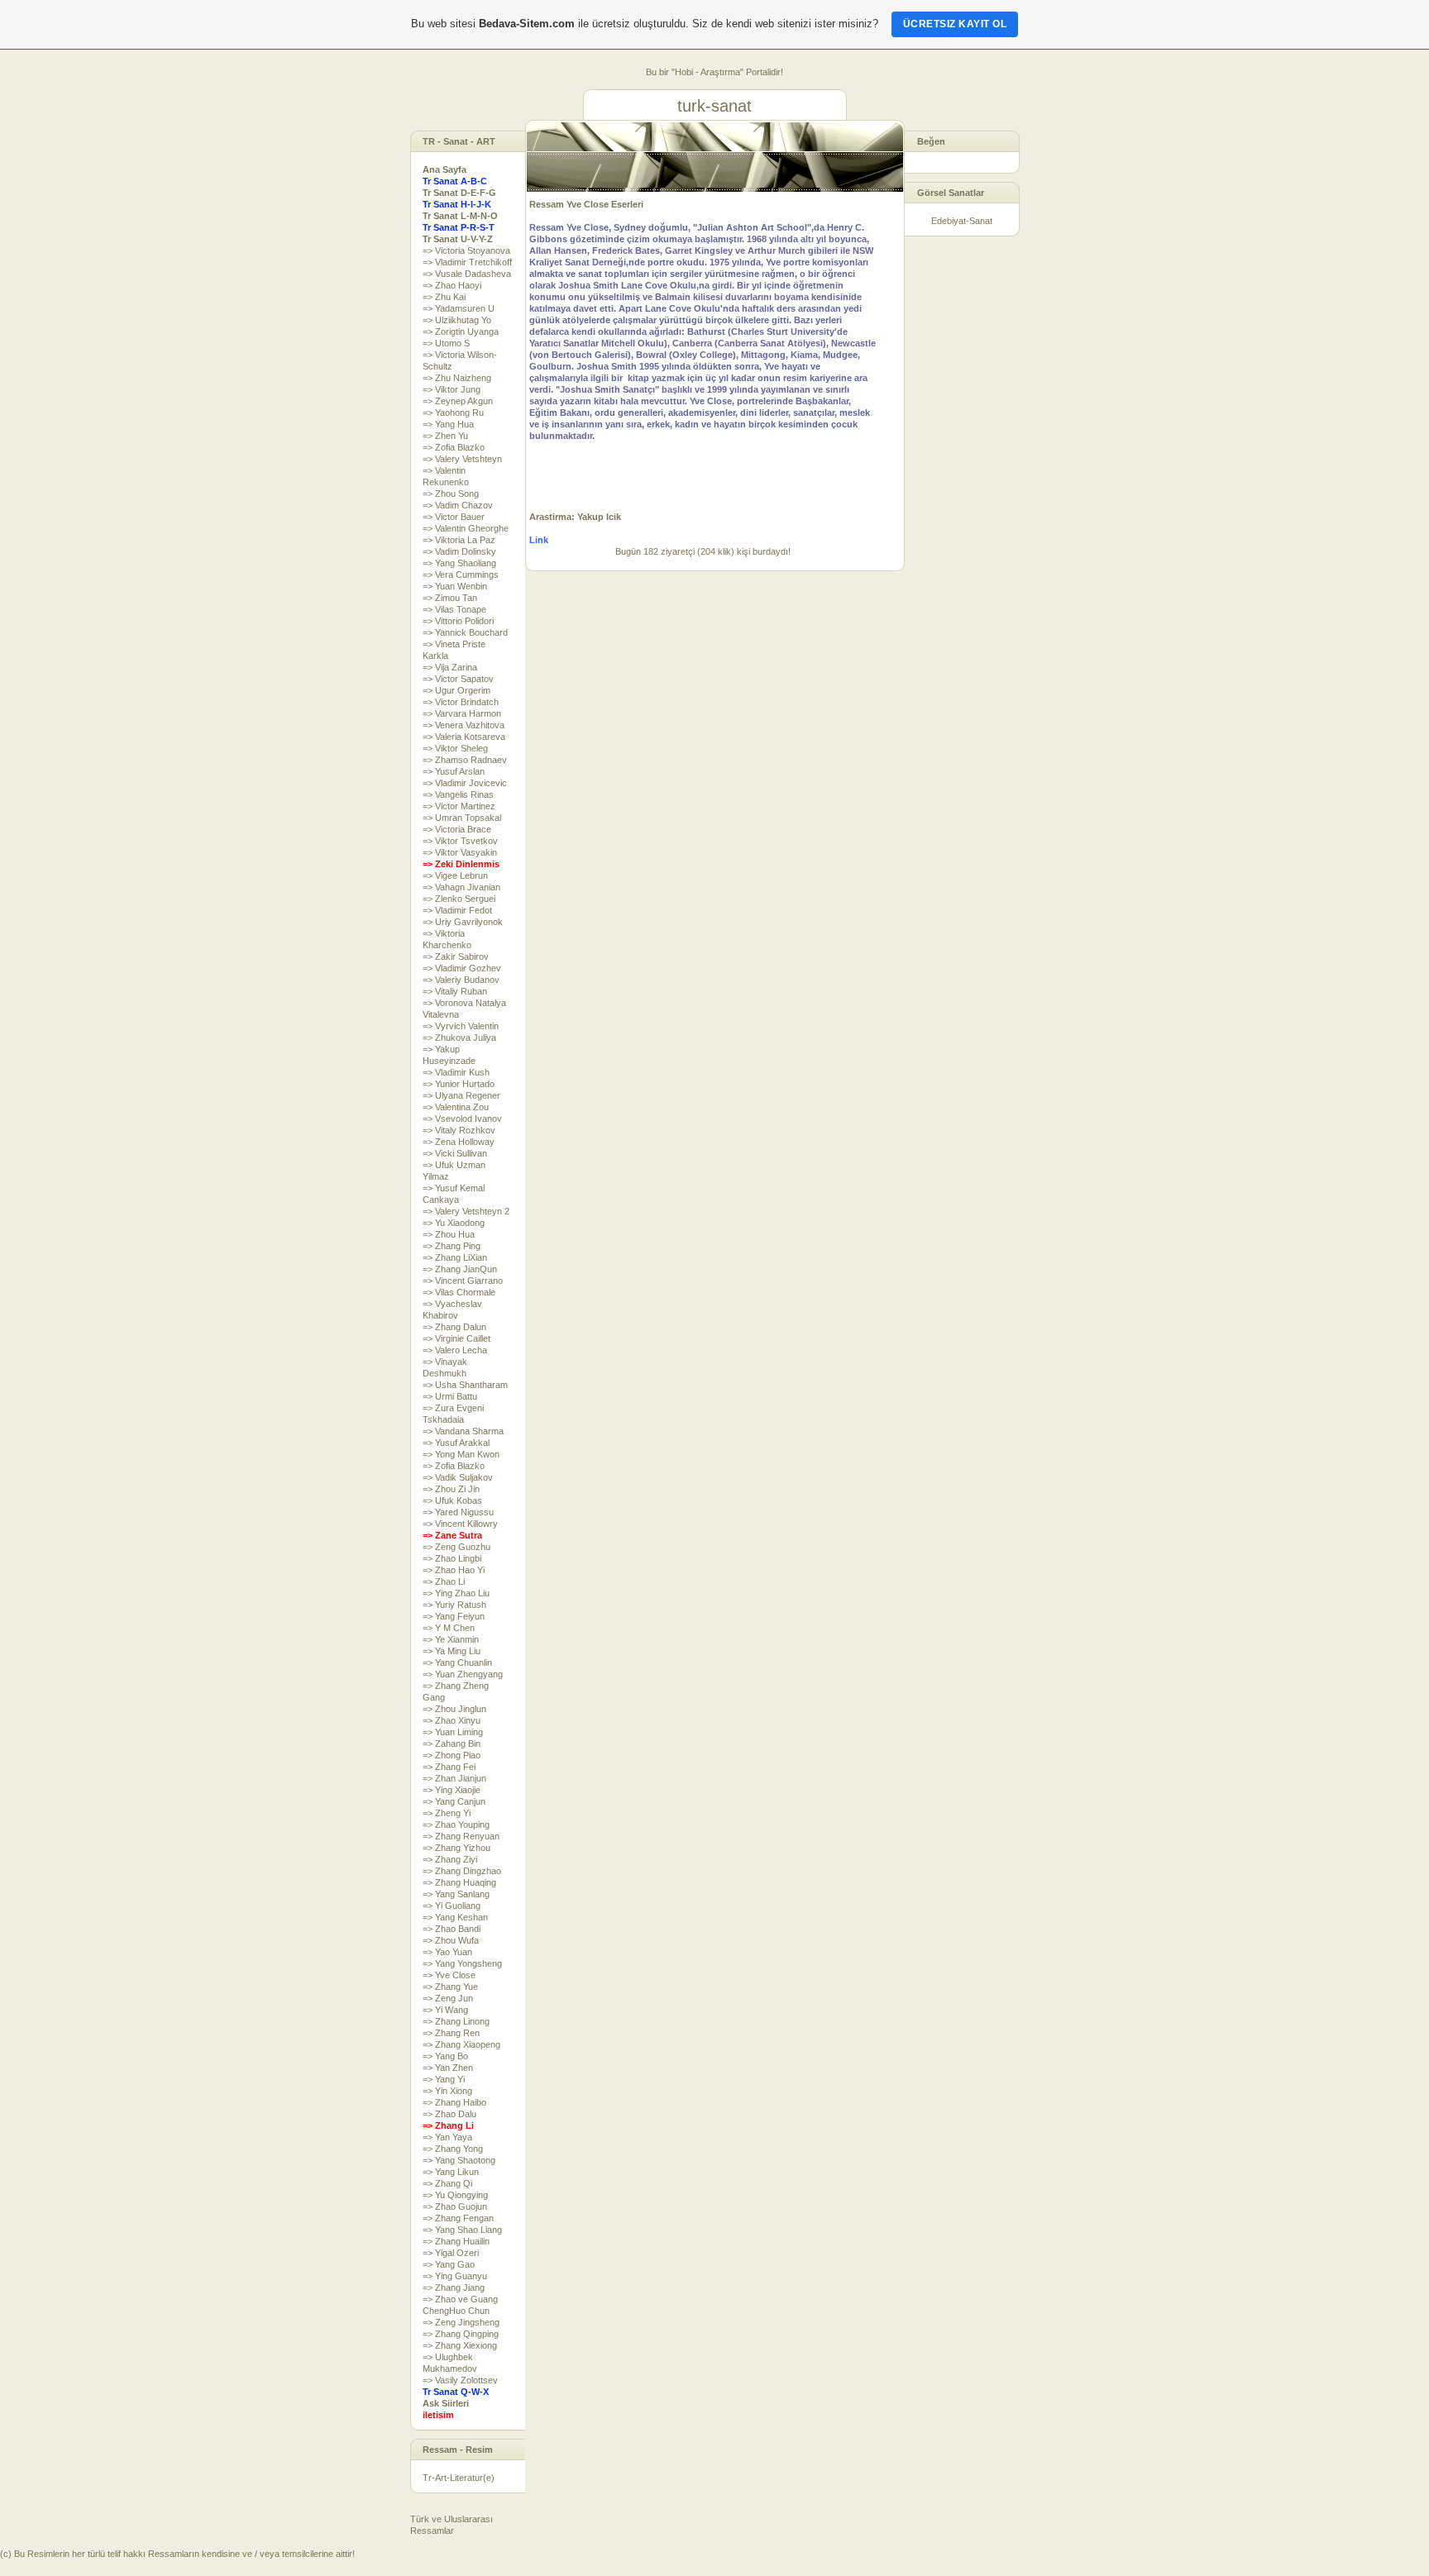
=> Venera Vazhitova (464, 725)
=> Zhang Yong (453, 2149)
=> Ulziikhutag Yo (457, 320)
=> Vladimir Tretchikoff (467, 262)
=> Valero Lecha (455, 1350)
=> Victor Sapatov (458, 679)
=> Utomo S (446, 343)
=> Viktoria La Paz (459, 540)
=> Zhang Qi (447, 2183)
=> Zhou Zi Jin (451, 1489)
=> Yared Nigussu (458, 1512)
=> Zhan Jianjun (454, 1778)
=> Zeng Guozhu (456, 1547)
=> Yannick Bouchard (465, 632)
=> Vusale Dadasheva (467, 274)
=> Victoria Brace (457, 829)
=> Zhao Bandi (452, 1929)
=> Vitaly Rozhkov (459, 1130)
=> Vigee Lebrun (455, 875)
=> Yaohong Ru (453, 413)
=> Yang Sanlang (456, 1894)
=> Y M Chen (449, 1628)
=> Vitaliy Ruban (455, 991)
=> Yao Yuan (447, 1952)
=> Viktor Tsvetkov (460, 841)
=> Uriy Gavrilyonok (463, 922)
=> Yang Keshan (455, 1917)
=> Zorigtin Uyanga (461, 332)
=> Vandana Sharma (463, 1431)
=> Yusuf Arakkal (456, 1443)
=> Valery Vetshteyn (462, 459)
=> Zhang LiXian (455, 1257)
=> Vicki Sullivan (455, 1153)
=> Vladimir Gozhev (462, 968)
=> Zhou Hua (449, 1234)
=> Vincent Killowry (460, 1524)
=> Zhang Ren (451, 2033)
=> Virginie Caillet (456, 1338)
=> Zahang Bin (452, 1744)
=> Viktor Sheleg (455, 748)
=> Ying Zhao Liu (456, 1593)
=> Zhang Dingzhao (462, 1871)
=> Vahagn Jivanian (461, 887)
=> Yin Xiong (447, 2091)
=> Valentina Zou (456, 1107)
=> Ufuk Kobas (452, 1500)
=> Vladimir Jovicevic (465, 783)
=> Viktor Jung (452, 389)
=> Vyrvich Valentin (461, 1026)
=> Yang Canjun (454, 1801)
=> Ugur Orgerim (456, 690)
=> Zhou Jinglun (454, 1709)
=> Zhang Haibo (454, 2102)
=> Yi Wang (445, 2010)
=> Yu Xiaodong (454, 1223)
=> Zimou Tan (450, 598)
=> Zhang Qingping (461, 2334)
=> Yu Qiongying (455, 2195)
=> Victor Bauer (454, 517)
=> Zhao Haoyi (452, 285)
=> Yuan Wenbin (455, 586)
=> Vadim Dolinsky (459, 551)
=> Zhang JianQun (460, 1269)
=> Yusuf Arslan (454, 771)
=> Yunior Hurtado (459, 1084)
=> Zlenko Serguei (459, 899)
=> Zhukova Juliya (459, 1038)
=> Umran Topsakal (462, 818)
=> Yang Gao (449, 2264)
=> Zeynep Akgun (458, 401)
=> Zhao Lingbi (452, 1558)
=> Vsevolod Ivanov (462, 1119)
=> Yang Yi (444, 2079)
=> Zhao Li (444, 1581)
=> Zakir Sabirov (456, 956)
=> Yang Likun (451, 2172)
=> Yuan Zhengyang (463, 1674)
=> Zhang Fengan (458, 2218)
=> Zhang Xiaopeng (461, 2044)
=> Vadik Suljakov (458, 1477)
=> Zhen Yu (445, 436)
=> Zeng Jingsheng (461, 2322)
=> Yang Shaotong (459, 2160)
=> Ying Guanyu (455, 2276)
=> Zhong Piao (452, 1755)
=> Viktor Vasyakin (460, 852)
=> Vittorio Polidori (458, 621)
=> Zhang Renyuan (461, 1836)
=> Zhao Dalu (449, 2114)
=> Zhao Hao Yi (454, 1570)
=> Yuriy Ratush (454, 1605)
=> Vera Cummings (461, 575)
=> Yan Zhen (448, 2068)
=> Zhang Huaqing (459, 1882)
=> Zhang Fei (449, 1767)
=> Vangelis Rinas (458, 794)
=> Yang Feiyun (454, 1616)
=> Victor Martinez (459, 806)
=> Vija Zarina (450, 667)
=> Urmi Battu (450, 1396)
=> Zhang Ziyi (450, 1859)
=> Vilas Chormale (459, 1292)
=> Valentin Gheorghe (466, 528)
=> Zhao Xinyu (452, 1720)
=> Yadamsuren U (459, 308)
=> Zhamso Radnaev (465, 760)
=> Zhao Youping (456, 1825)
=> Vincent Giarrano (463, 1281)
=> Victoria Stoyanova (466, 250)
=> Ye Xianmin (451, 1639)
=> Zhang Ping (452, 1246)
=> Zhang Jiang (454, 2287)
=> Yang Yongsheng (462, 1963)
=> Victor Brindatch (461, 702)
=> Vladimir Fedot (457, 910)
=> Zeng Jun (448, 1998)
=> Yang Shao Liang (462, 2230)
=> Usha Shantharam (465, 1385)
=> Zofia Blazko (454, 447)
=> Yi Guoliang (452, 1906)
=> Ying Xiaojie (452, 1790)
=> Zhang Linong (456, 2021)
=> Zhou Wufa (451, 1940)
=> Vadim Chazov (458, 505)
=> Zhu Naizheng (457, 378)
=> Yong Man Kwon (461, 1454)
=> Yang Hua (448, 424)
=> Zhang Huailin (456, 2241)
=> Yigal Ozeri (451, 2253)
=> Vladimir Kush (456, 1072)
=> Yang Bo (445, 2056)
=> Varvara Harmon (462, 713)
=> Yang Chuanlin (457, 1662)
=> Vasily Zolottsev (460, 2380)
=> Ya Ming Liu (452, 1651)
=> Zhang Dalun (454, 1327)
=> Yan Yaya (447, 2137)
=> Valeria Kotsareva (464, 737)
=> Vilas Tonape (454, 609)
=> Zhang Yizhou (456, 1848)
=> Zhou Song (451, 494)
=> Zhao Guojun (455, 2206)
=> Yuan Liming (453, 1732)
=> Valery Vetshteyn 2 (466, 1211)
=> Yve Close (449, 1975)
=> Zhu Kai (444, 297)
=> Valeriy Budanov (461, 980)
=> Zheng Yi (447, 1813)
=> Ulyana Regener (461, 1095)
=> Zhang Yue (450, 1987)
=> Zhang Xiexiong (460, 2345)
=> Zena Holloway (459, 1142)
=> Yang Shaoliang (459, 563)
